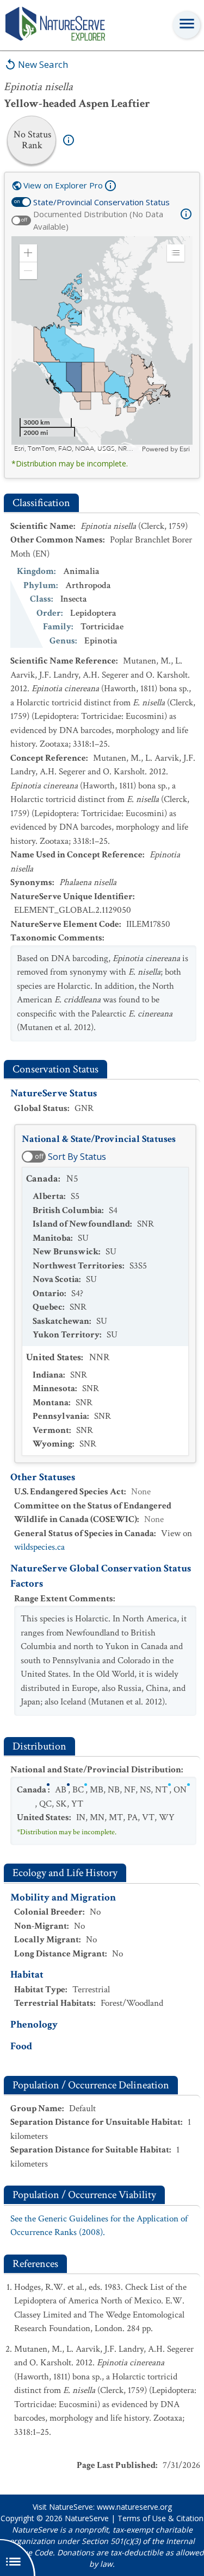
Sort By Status (77, 1157)
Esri (185, 449)
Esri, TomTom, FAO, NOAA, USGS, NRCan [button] (76, 449)
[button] (28, 253)
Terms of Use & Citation (160, 2518)
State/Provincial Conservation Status (101, 202)
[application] (102, 345)
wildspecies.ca (39, 1547)
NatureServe (87, 2518)
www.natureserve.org (134, 2507)
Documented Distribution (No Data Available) (98, 220)
